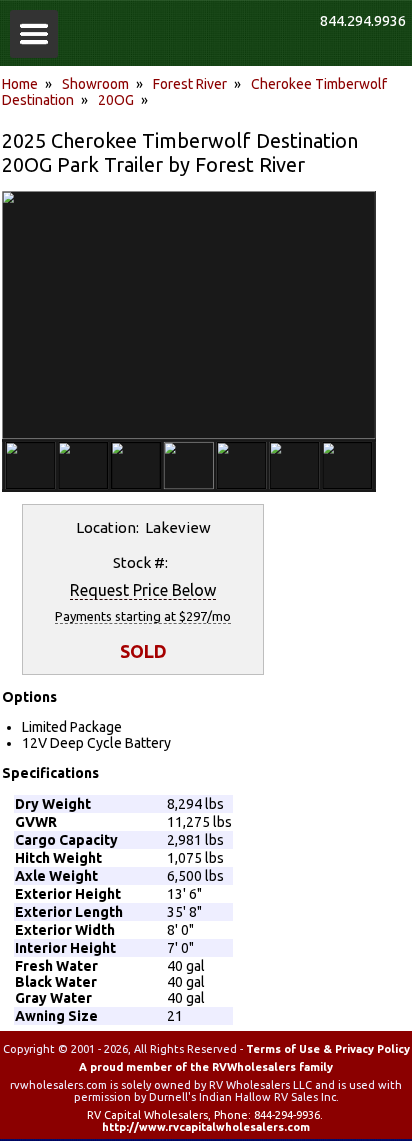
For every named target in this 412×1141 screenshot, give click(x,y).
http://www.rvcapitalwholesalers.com (206, 1127)
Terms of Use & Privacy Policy (328, 1049)
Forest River (190, 84)
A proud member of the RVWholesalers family (206, 1067)
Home (20, 84)
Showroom (95, 84)
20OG (116, 100)
